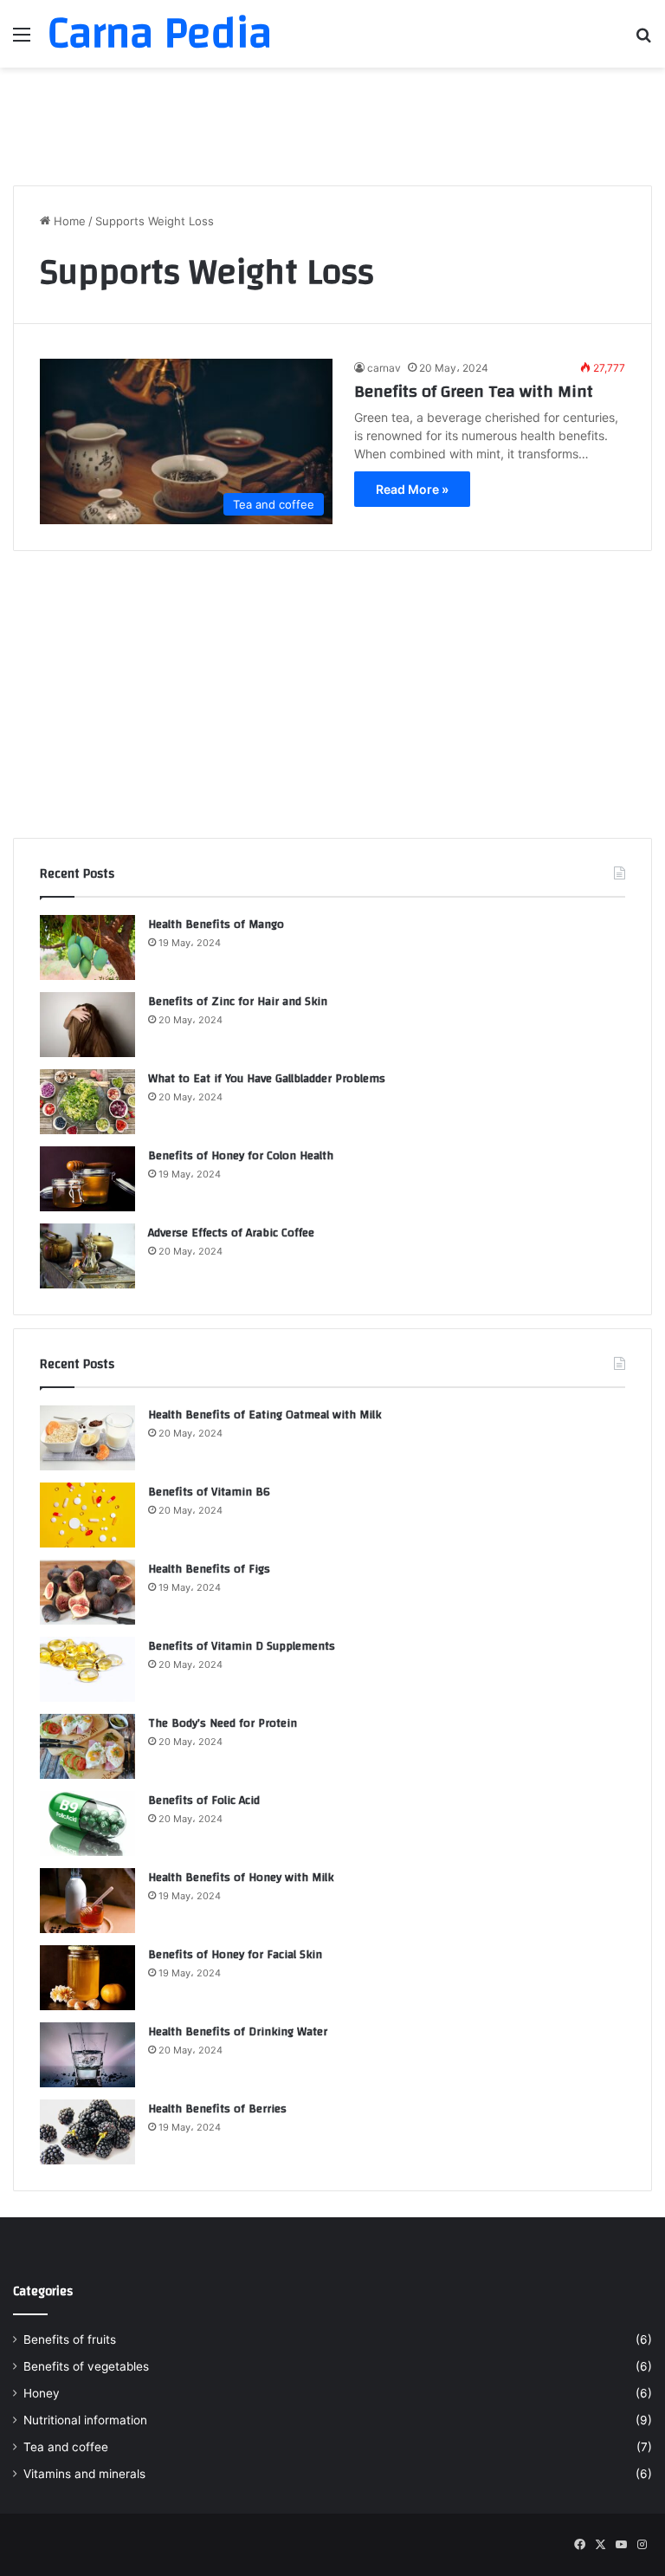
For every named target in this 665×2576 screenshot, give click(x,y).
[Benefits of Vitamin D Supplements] (87, 1669)
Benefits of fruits (70, 2339)
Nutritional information (85, 2420)
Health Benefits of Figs (209, 1569)
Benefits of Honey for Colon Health (241, 1156)
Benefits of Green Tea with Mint (474, 391)
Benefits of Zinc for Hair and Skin (238, 1002)
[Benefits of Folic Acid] (87, 1823)
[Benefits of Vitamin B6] (87, 1515)
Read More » (412, 489)
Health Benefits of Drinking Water (238, 2032)
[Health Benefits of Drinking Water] (87, 2055)
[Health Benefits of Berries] (87, 2132)
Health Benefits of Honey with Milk (241, 1878)
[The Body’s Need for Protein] (87, 1746)
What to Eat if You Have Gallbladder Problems (267, 1079)
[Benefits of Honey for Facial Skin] (87, 1978)
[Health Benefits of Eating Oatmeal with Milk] (87, 1438)
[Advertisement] (332, 124)
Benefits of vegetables (86, 2366)
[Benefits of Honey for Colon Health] (87, 1179)
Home (68, 221)
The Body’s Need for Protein (223, 1723)
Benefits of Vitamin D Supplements (242, 1646)
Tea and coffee (66, 2447)
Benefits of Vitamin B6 (209, 1492)
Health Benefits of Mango (216, 925)
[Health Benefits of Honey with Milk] (87, 1901)
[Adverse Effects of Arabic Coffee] (87, 1256)
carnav (384, 368)
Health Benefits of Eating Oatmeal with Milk (265, 1415)
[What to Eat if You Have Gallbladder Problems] (87, 1102)
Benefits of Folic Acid (204, 1801)
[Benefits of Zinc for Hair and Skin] (87, 1025)
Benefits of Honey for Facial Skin (235, 1955)
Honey (42, 2393)
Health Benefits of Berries (217, 2109)
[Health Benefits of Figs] (87, 1592)
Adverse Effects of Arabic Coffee (231, 1233)
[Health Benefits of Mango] (87, 947)
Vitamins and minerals (84, 2474)
